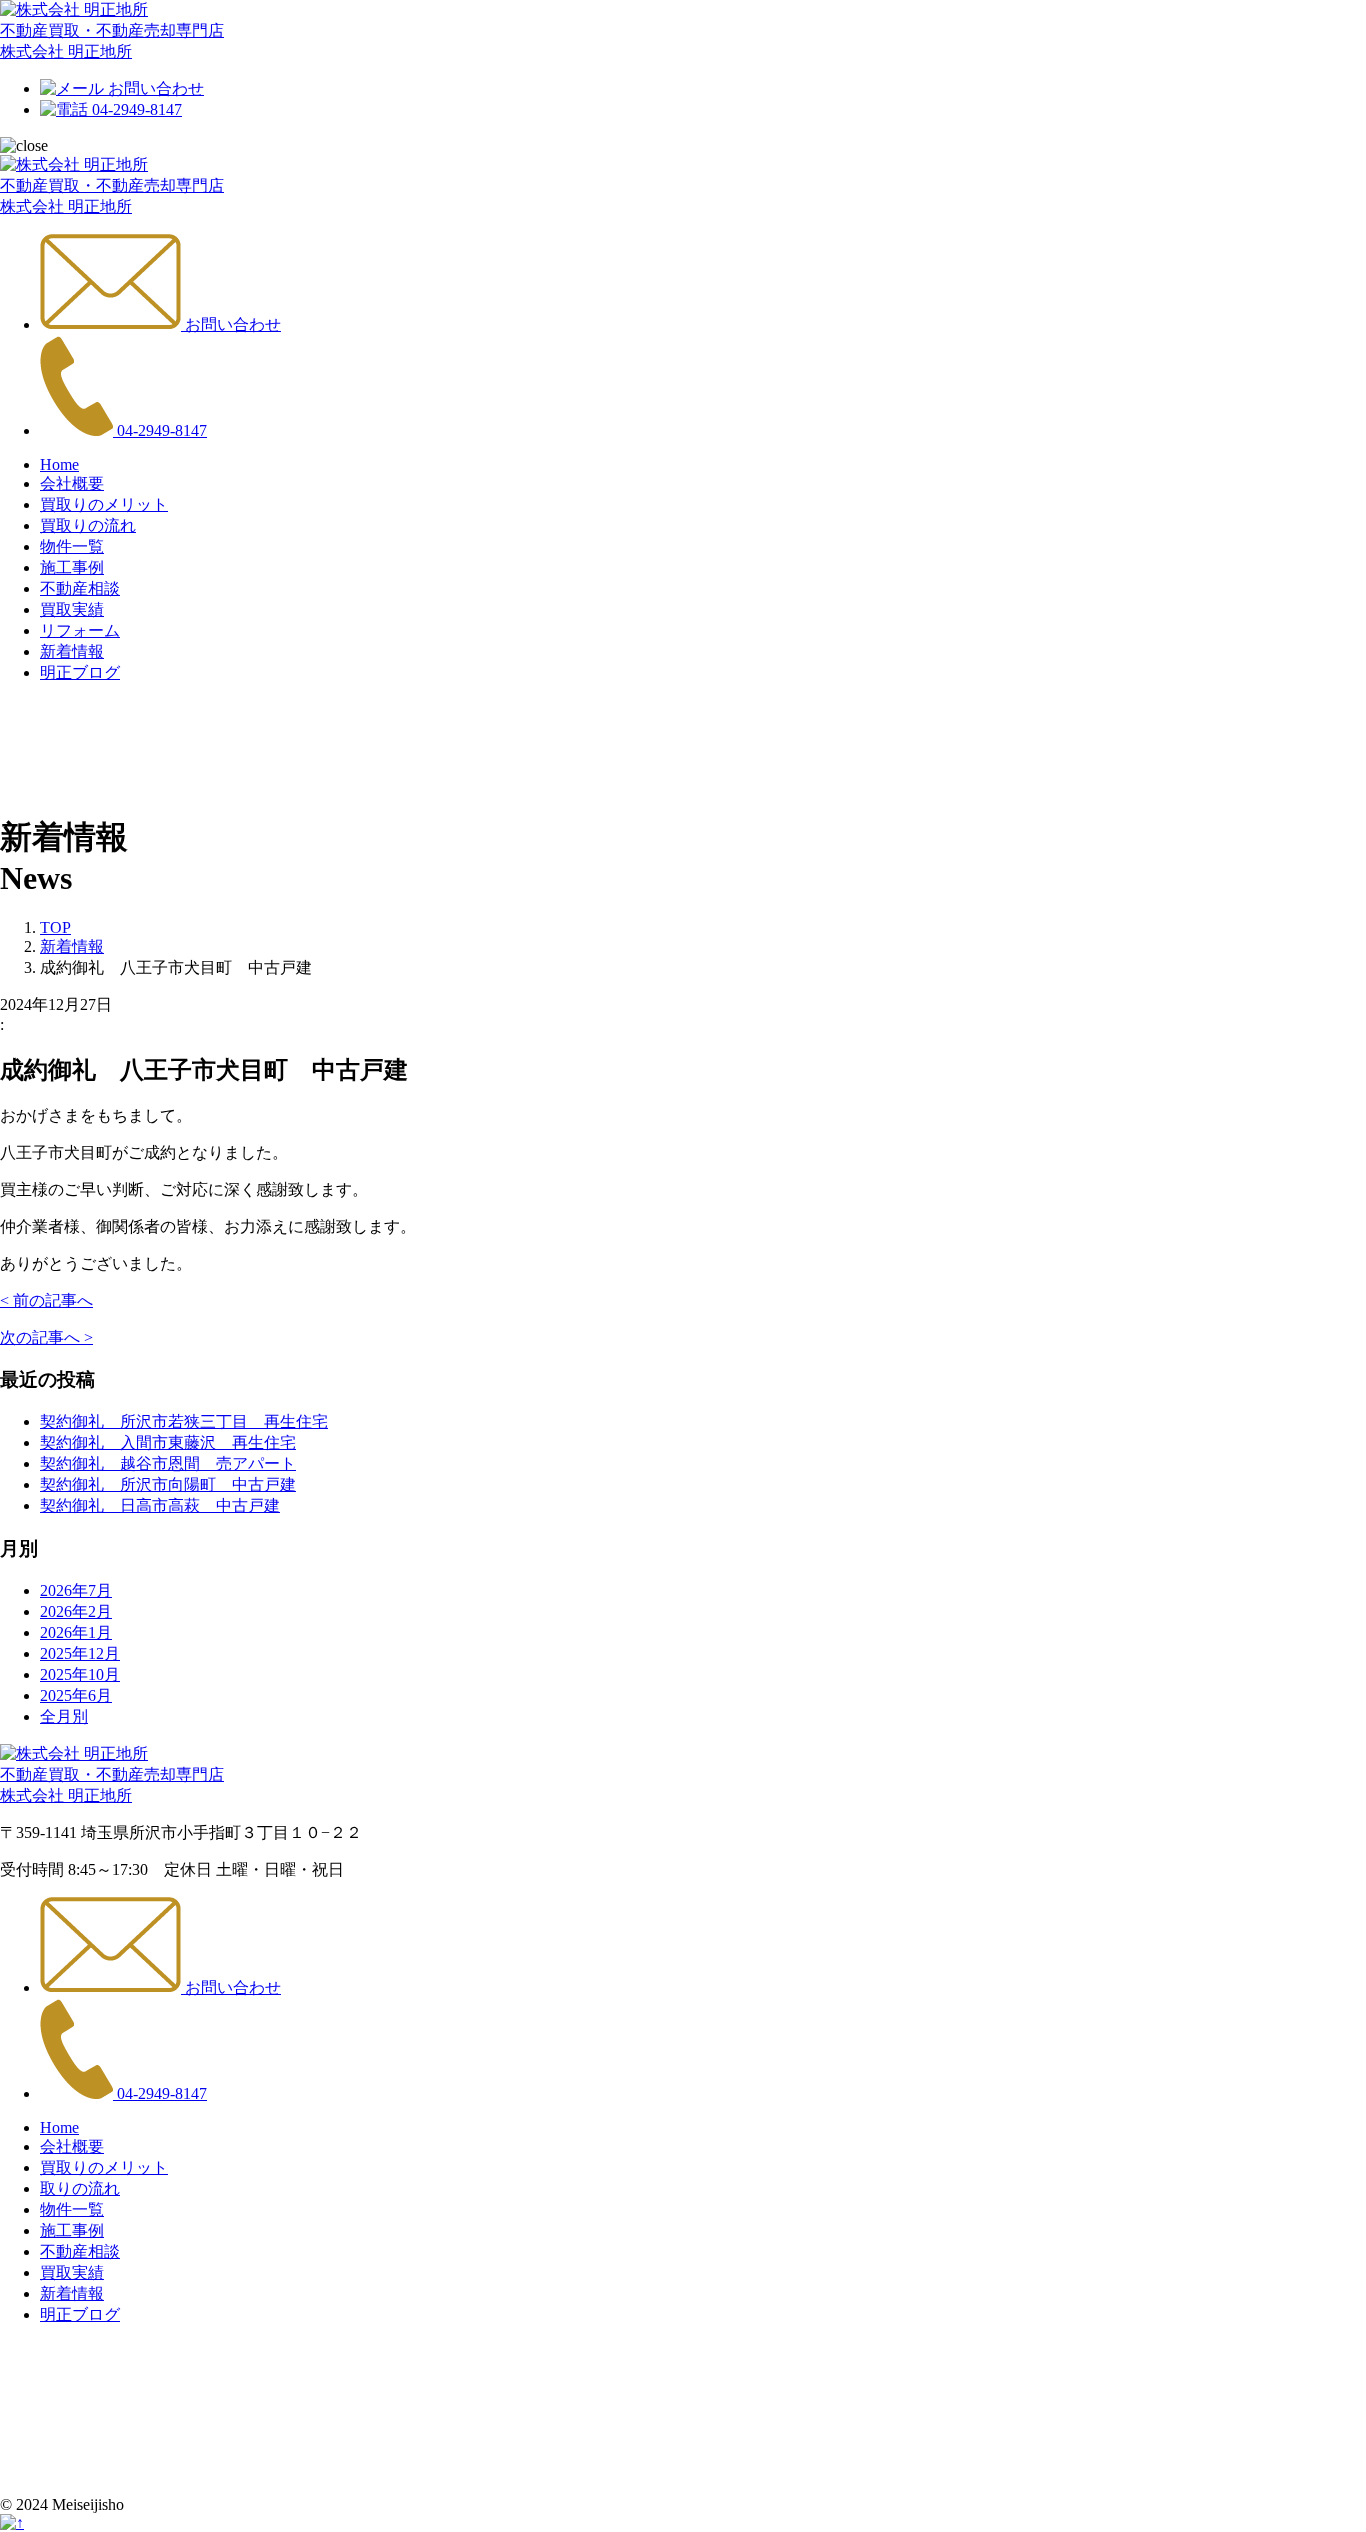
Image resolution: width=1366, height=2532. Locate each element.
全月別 (64, 1716)
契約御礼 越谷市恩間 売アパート (168, 1463)
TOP (55, 927)
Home (59, 2127)
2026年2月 (76, 1611)
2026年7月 (76, 1590)
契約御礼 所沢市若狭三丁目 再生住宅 (184, 1421)
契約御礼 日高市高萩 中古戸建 (160, 1505)
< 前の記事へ (46, 1300)
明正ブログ (80, 2314)
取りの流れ (80, 2188)
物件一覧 (72, 2209)
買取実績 (72, 2272)
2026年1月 (76, 1632)
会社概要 (72, 2146)
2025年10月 (80, 1674)
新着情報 (72, 946)
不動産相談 (80, 2251)
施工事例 (72, 2230)
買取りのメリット (104, 2167)
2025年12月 (80, 1653)
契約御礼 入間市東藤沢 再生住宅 (168, 1442)
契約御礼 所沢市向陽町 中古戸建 (168, 1484)
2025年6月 (76, 1695)
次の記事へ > (46, 1337)
